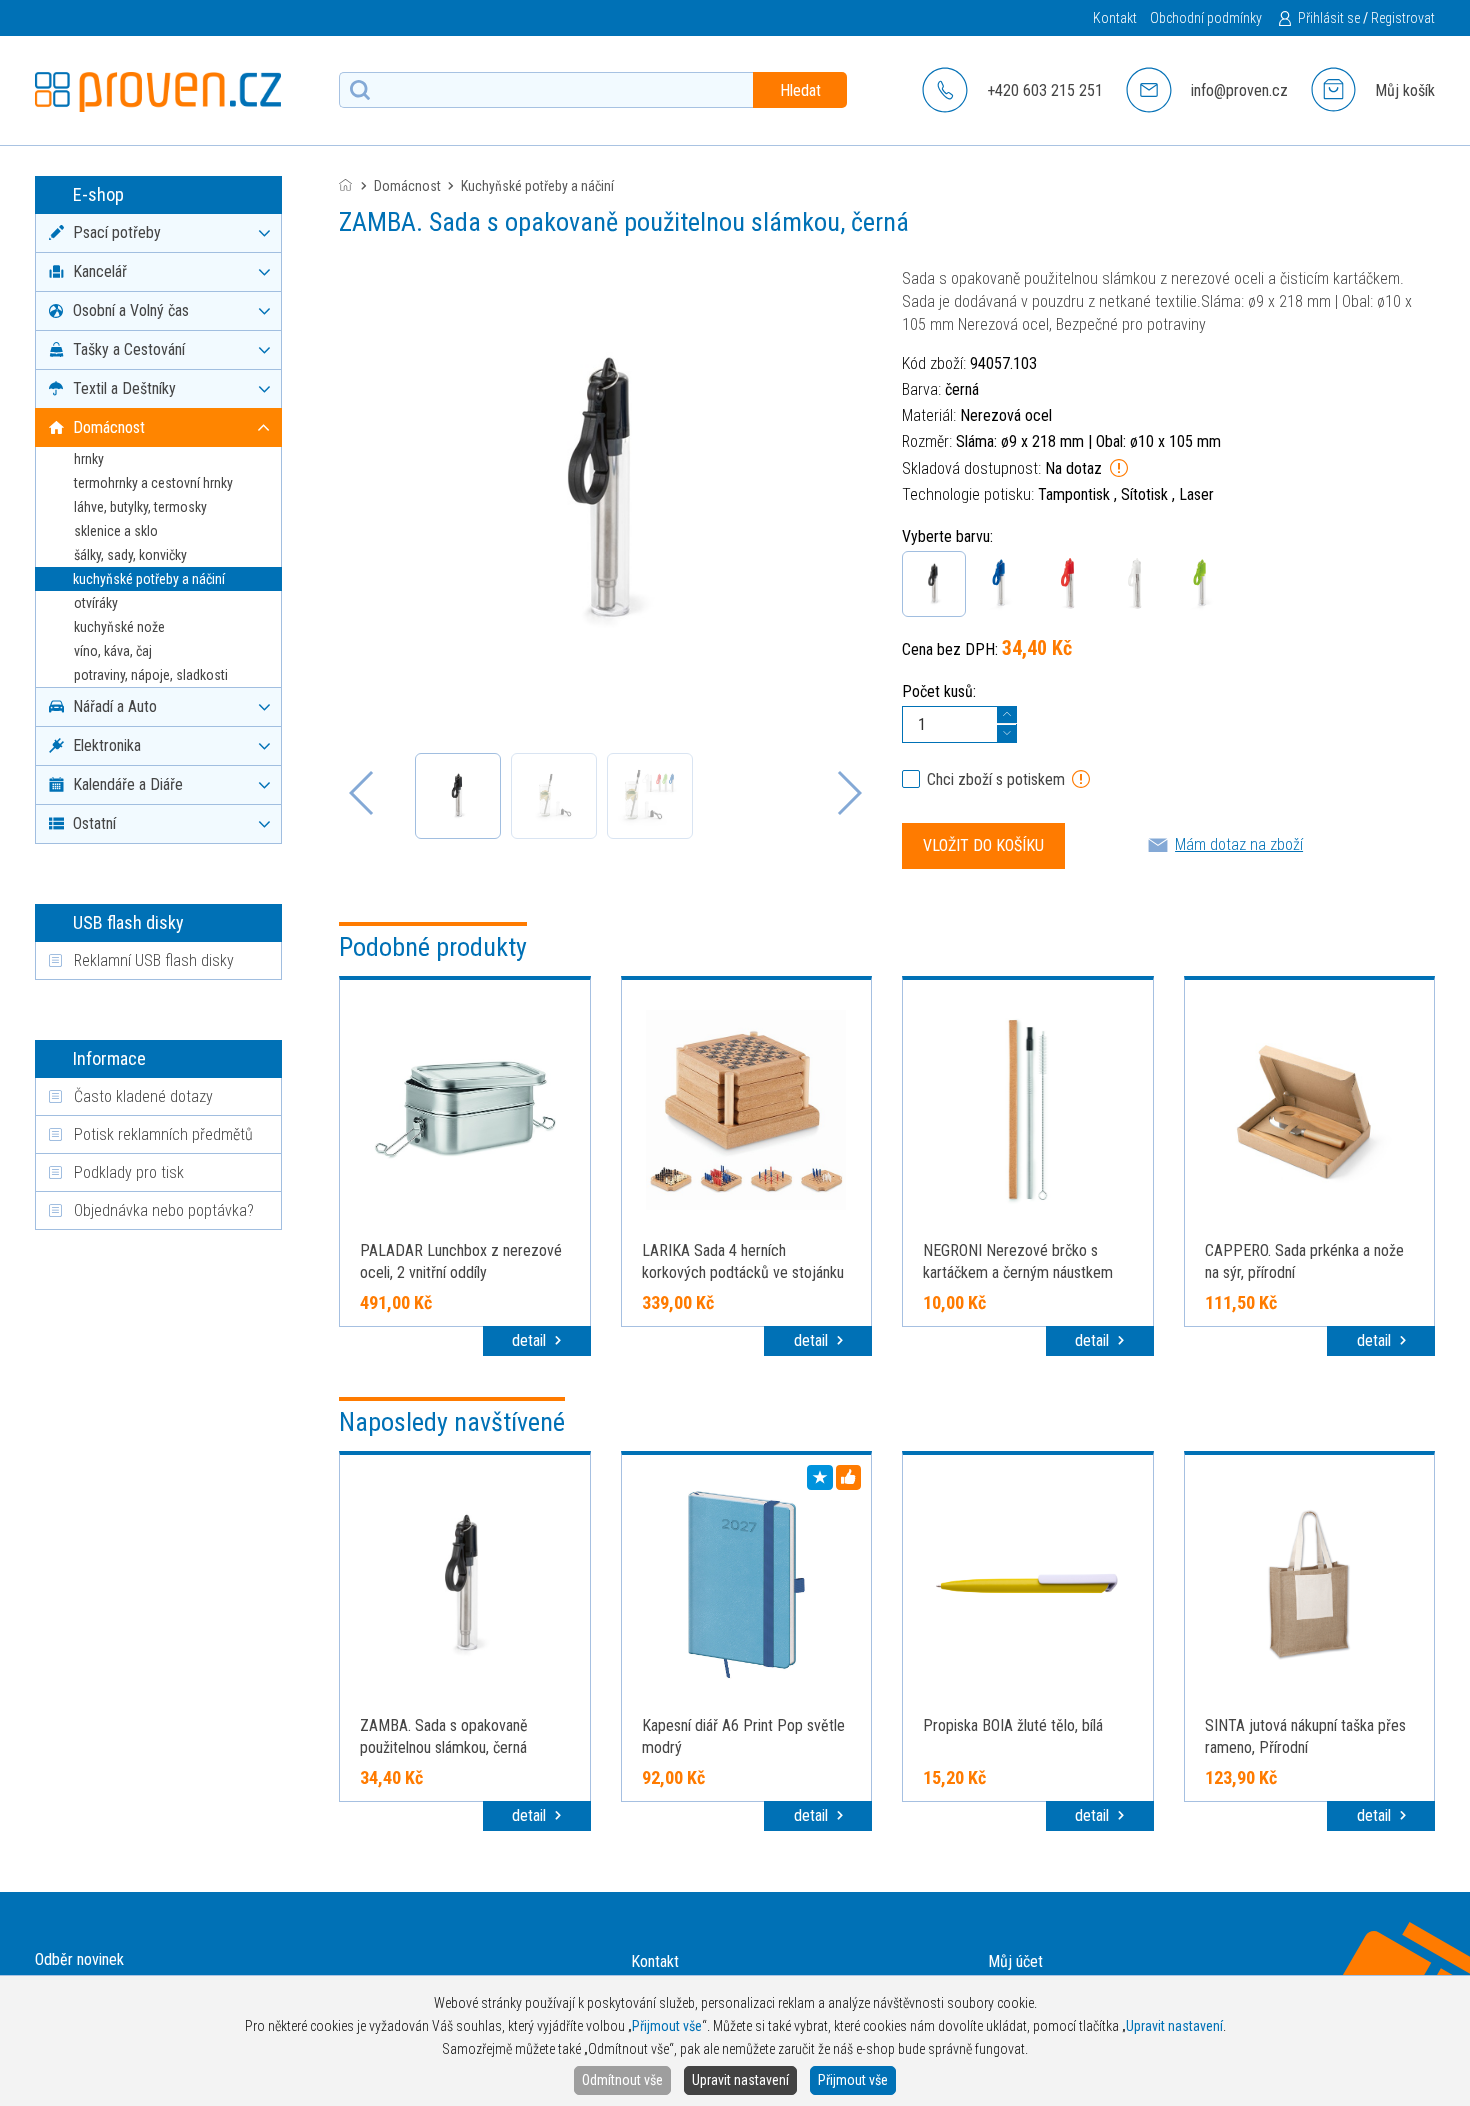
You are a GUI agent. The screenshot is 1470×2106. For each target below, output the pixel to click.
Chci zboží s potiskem (996, 779)
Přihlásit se (1329, 18)
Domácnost (407, 186)
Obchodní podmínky (1206, 18)
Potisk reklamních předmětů (163, 1134)
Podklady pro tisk (129, 1172)
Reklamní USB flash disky (154, 960)
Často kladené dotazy (143, 1096)
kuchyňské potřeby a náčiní (149, 579)
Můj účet (1015, 1961)
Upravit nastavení (740, 2080)
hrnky (89, 459)
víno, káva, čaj (113, 651)
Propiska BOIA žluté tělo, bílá (1013, 1725)
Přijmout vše (853, 2080)
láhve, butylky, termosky (140, 507)
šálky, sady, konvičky (130, 555)
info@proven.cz (1239, 90)
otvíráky (96, 603)
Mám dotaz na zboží (1239, 844)
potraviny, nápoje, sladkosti (151, 675)
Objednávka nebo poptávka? (164, 1210)
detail (531, 1340)
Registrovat (1403, 18)
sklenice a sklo (116, 531)
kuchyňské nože (119, 627)
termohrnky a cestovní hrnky (153, 483)
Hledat (800, 90)
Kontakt (1115, 18)
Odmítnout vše (622, 2080)
